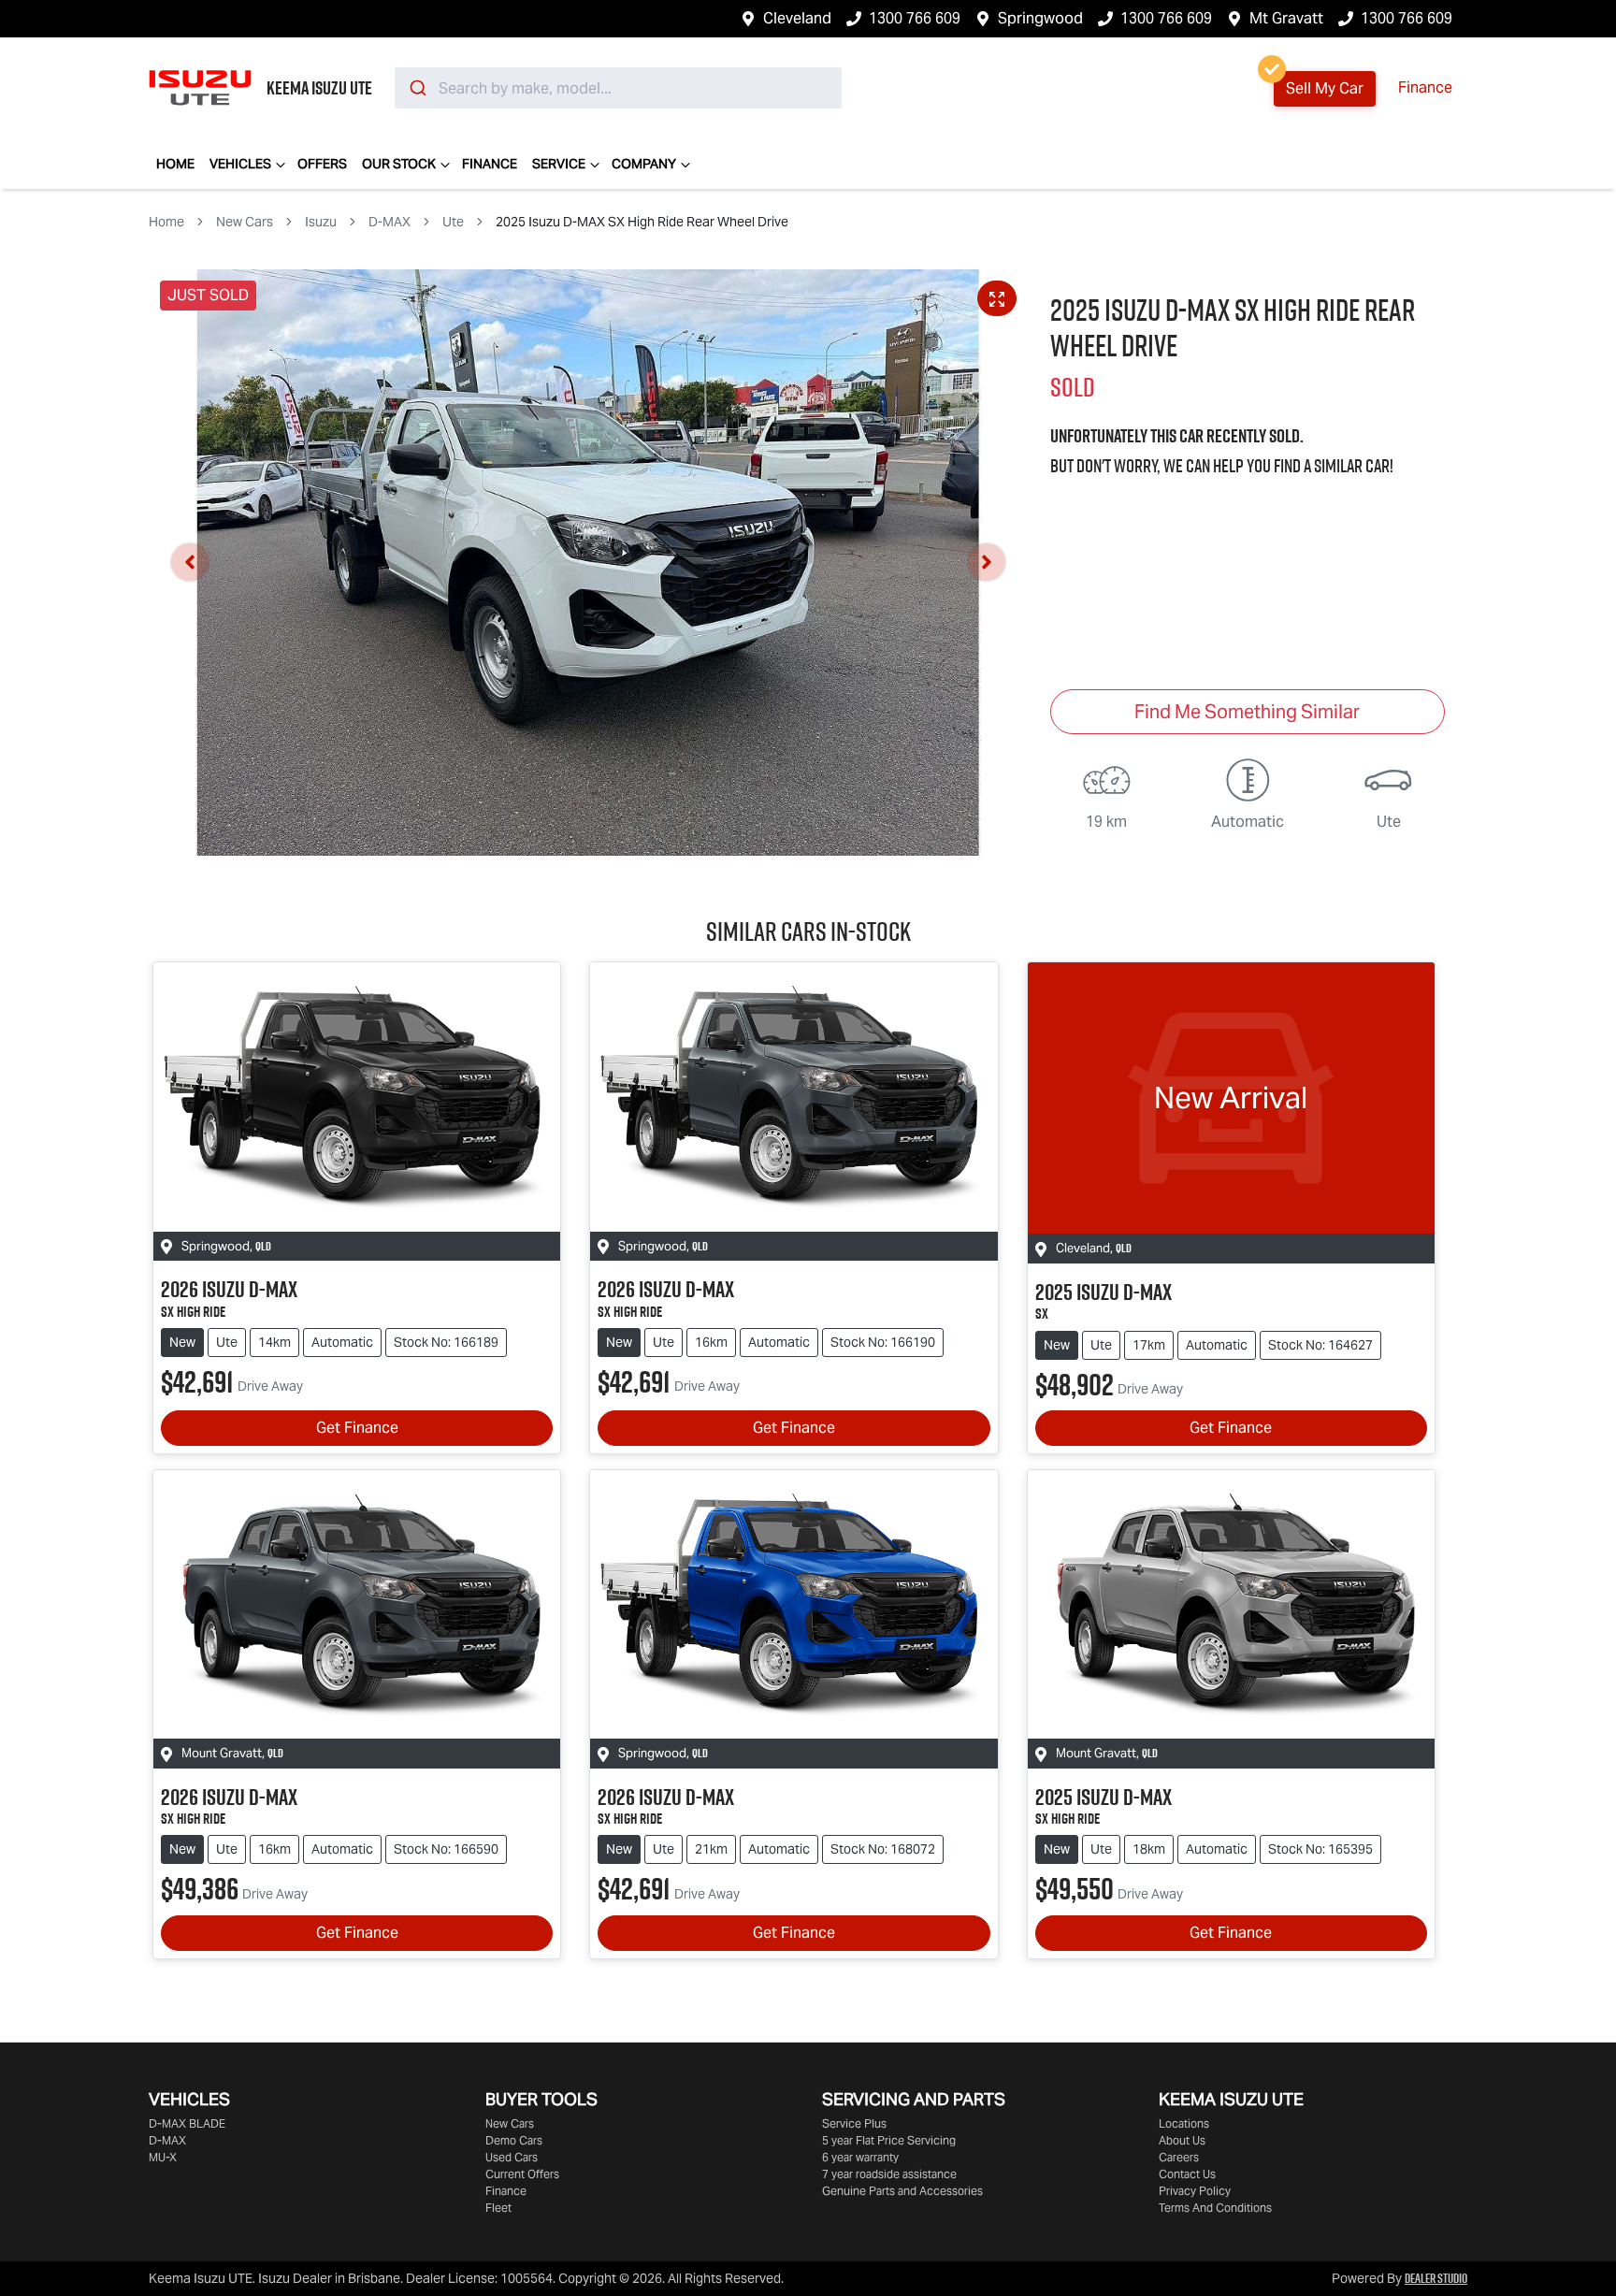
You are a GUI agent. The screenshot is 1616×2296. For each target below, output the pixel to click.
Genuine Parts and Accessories (902, 2191)
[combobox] (618, 88)
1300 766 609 (915, 18)
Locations (1184, 2123)
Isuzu (321, 222)
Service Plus (854, 2123)
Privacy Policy (1195, 2191)
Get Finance (357, 1428)
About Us (1182, 2140)
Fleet (498, 2208)
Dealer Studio (1436, 2278)
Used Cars (512, 2157)
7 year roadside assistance (889, 2174)
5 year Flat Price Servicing (889, 2140)
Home (175, 164)
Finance (1425, 87)
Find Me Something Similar (1247, 712)
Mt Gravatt (1286, 18)
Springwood (1040, 18)
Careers (1179, 2157)
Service (559, 164)
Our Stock (399, 164)
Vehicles (240, 164)
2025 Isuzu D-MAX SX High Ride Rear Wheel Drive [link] (642, 222)
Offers (322, 164)
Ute (453, 222)
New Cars (245, 222)
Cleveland (797, 18)
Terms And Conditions (1215, 2208)
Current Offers (522, 2174)
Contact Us (1187, 2174)
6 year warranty (860, 2157)
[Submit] (417, 88)
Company (644, 164)
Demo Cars (514, 2140)
